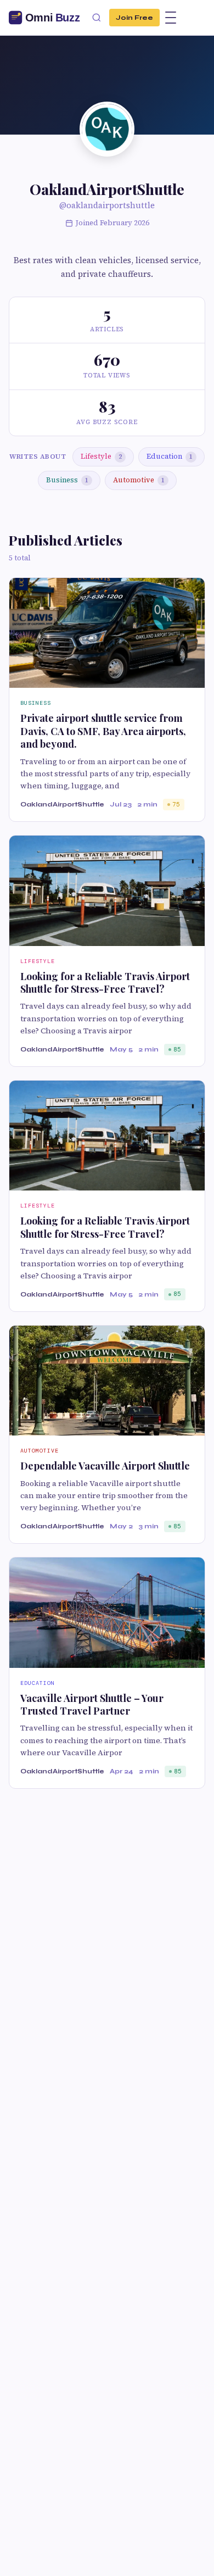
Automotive (139, 480)
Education (170, 456)
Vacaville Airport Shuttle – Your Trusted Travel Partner (92, 1704)
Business (67, 480)
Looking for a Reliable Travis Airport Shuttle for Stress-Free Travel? (105, 983)
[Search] (97, 18)
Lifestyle (101, 456)
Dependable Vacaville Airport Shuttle (105, 1466)
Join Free (134, 17)
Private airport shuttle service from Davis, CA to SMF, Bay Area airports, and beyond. (103, 731)
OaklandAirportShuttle (62, 804)
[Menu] (171, 18)
